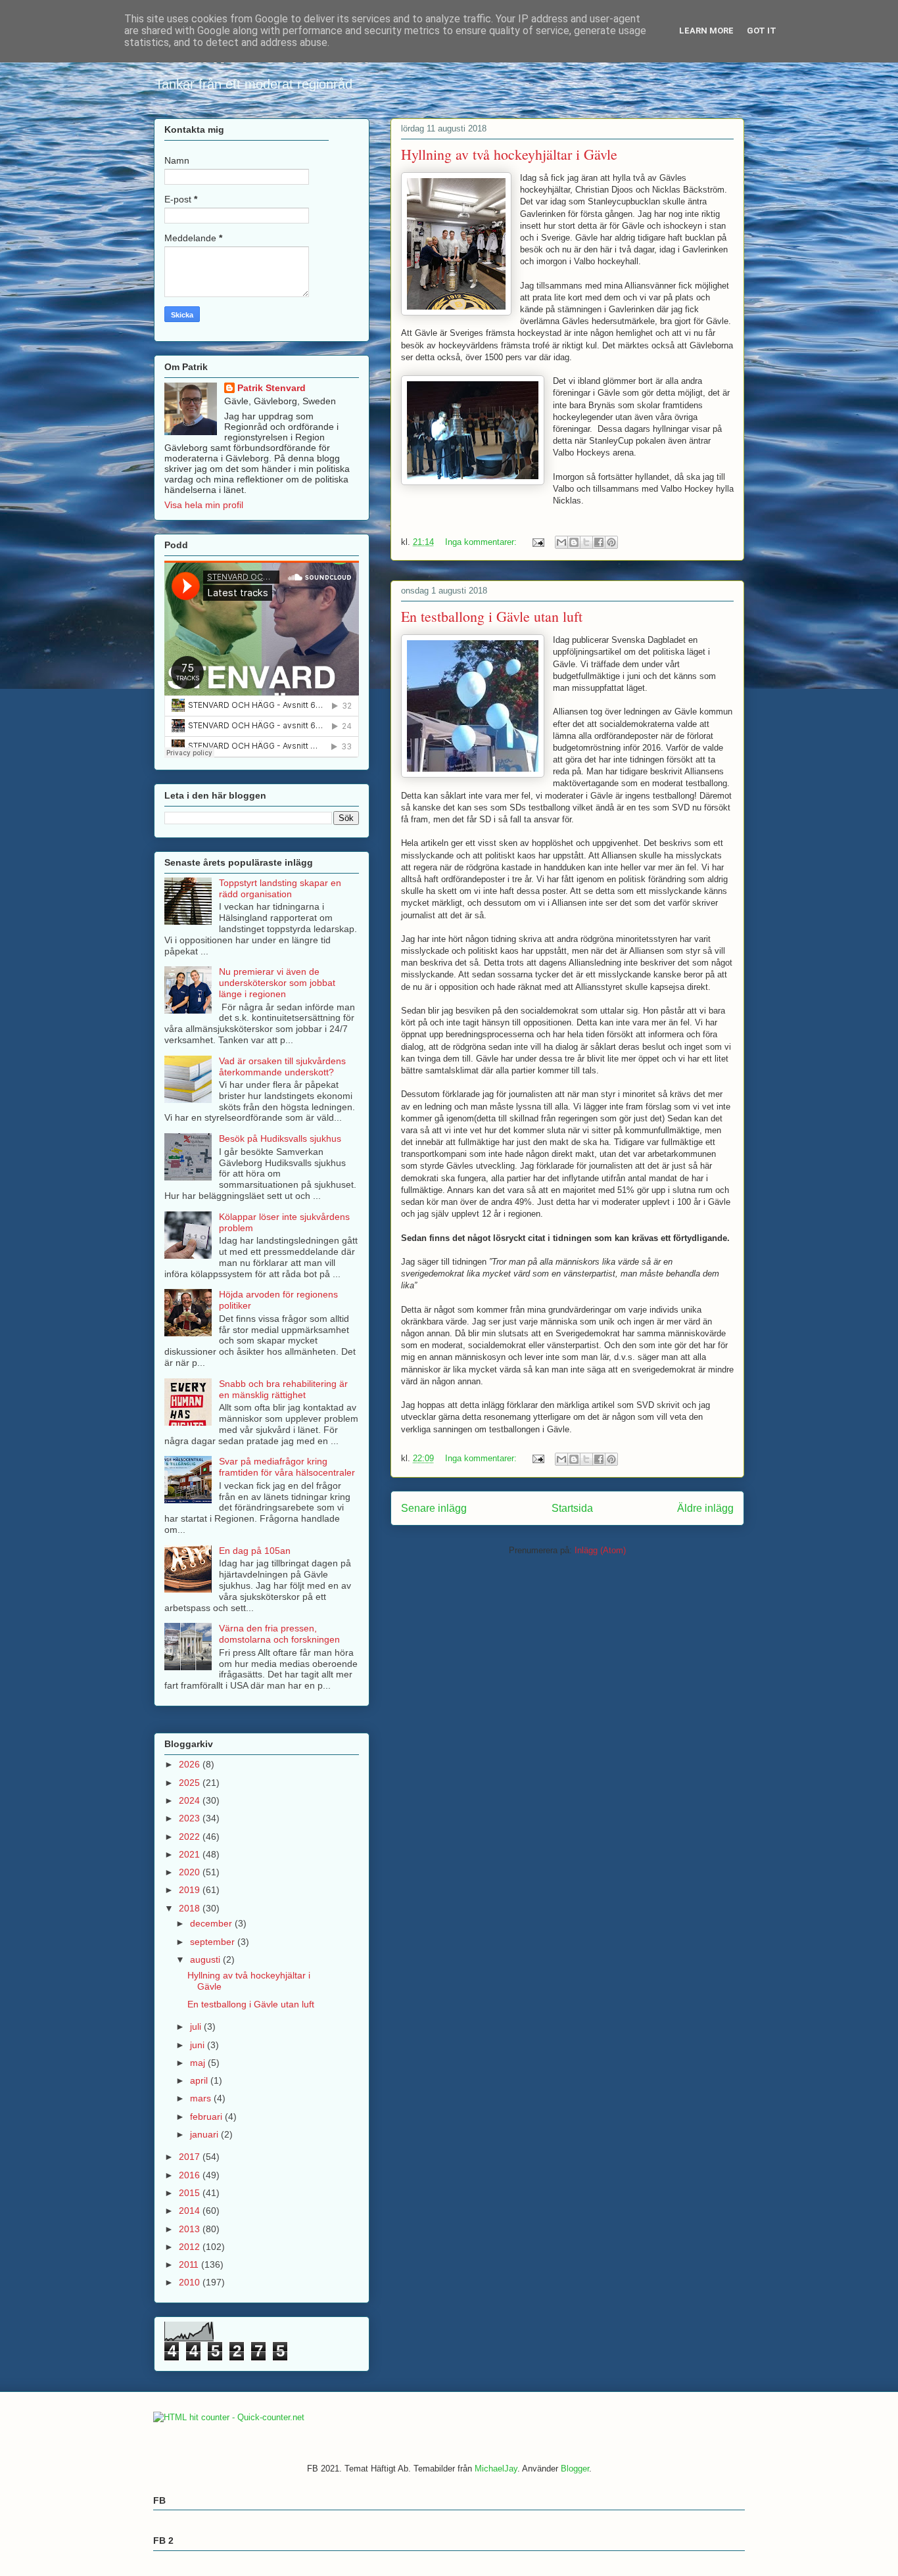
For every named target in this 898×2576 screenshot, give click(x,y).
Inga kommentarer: (482, 542)
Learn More (706, 31)
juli (197, 2026)
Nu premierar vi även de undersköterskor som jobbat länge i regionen (277, 983)
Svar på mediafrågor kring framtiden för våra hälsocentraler (287, 1467)
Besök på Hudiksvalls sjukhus (280, 1138)
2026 (191, 1764)
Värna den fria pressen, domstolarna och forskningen (279, 1634)
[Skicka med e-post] (561, 542)
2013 (191, 2229)
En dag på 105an (255, 1551)
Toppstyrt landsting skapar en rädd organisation (280, 888)
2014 (191, 2211)
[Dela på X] (586, 542)
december (212, 1923)
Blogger (575, 2469)
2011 (190, 2264)
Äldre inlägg (705, 1508)
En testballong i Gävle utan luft (492, 616)
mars (202, 2098)
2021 (191, 1854)
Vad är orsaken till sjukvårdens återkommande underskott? (282, 1066)
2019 (191, 1890)
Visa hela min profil (204, 505)
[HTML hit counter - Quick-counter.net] (229, 2417)
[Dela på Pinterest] (611, 542)
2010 (191, 2282)
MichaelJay (496, 2469)
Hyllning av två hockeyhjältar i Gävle (509, 154)
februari (207, 2117)
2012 (191, 2247)
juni (199, 2045)
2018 (191, 1908)
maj (199, 2063)
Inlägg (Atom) (600, 1550)
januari (205, 2134)
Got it (762, 31)
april (200, 2080)
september (214, 1942)
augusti (206, 1959)
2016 (191, 2175)
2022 (191, 1837)
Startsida (572, 1508)
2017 (191, 2157)
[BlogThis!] (574, 542)
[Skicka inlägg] (537, 542)
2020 (191, 1872)
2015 (191, 2193)
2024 (191, 1800)
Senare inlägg (434, 1508)
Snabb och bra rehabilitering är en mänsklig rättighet (283, 1389)
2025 (191, 1783)
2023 (191, 1818)
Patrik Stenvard (272, 388)
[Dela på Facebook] (599, 542)
